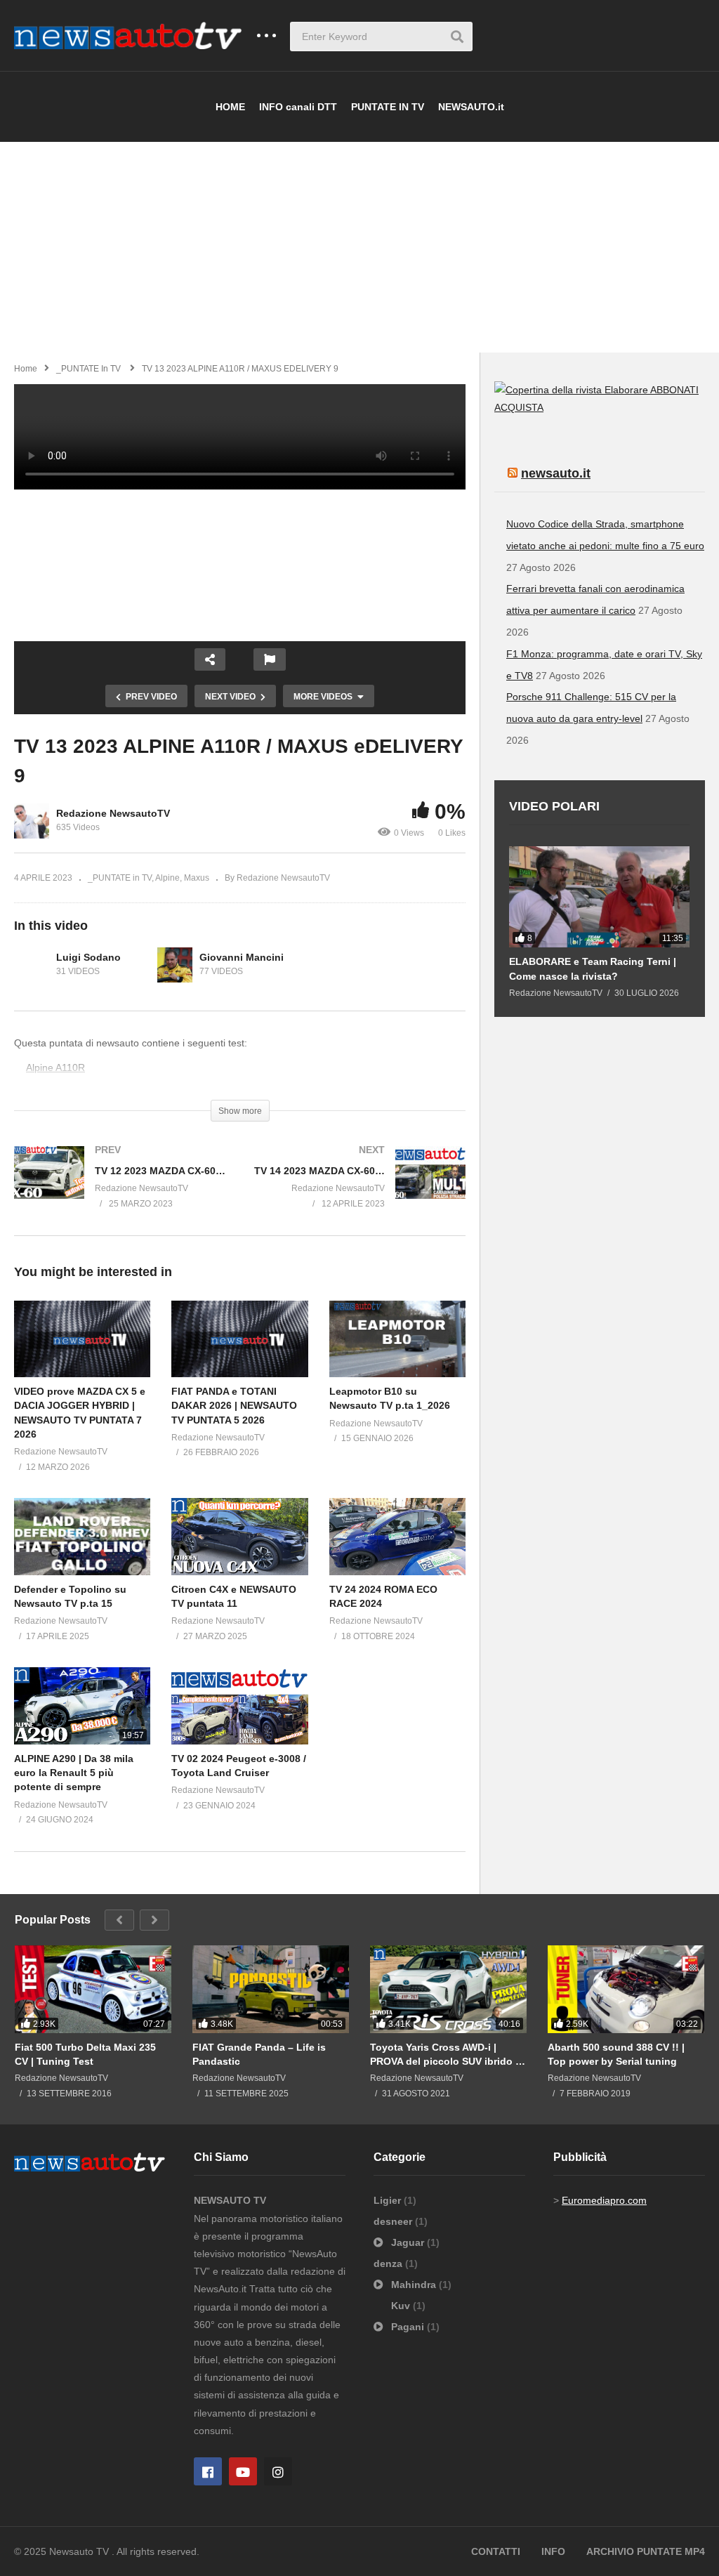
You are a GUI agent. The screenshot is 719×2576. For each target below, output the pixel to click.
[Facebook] (208, 2471)
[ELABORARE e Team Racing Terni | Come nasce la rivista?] (599, 897)
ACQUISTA (519, 407)
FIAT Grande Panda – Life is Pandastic (259, 2054)
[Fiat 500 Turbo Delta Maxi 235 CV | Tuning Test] (93, 1990)
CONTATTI (496, 2551)
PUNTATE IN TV (388, 107)
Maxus (197, 878)
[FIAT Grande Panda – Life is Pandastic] (271, 1990)
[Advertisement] (359, 247)
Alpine (167, 878)
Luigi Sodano (88, 957)
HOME (230, 107)
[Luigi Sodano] (32, 965)
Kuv (402, 2306)
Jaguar (408, 2242)
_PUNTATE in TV (120, 878)
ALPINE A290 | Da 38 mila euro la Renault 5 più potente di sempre (74, 1773)
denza (389, 2263)
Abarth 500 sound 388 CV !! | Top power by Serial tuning (616, 2054)
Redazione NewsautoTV (113, 813)
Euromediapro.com (604, 2200)
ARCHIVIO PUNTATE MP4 (646, 2551)
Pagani (408, 2327)
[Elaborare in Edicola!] (572, 390)
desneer (394, 2221)
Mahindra (414, 2285)
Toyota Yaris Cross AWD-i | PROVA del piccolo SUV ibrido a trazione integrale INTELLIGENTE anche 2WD (446, 2055)
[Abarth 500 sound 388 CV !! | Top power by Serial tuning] (626, 1990)
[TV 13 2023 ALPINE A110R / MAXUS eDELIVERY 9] (82, 1339)
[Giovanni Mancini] (175, 965)
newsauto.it (556, 473)
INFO (553, 2551)
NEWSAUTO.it (471, 107)
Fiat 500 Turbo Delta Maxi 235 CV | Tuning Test (85, 2054)
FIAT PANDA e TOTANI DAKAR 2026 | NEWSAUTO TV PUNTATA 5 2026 (234, 1406)
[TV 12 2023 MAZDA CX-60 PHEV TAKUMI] (120, 1190)
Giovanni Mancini (242, 957)
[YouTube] (243, 2471)
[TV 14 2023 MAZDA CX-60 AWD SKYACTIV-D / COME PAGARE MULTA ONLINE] (360, 1190)
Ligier (389, 2200)
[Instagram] (278, 2471)
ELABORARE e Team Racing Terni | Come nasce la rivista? (593, 968)
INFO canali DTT (298, 107)
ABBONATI (674, 390)
